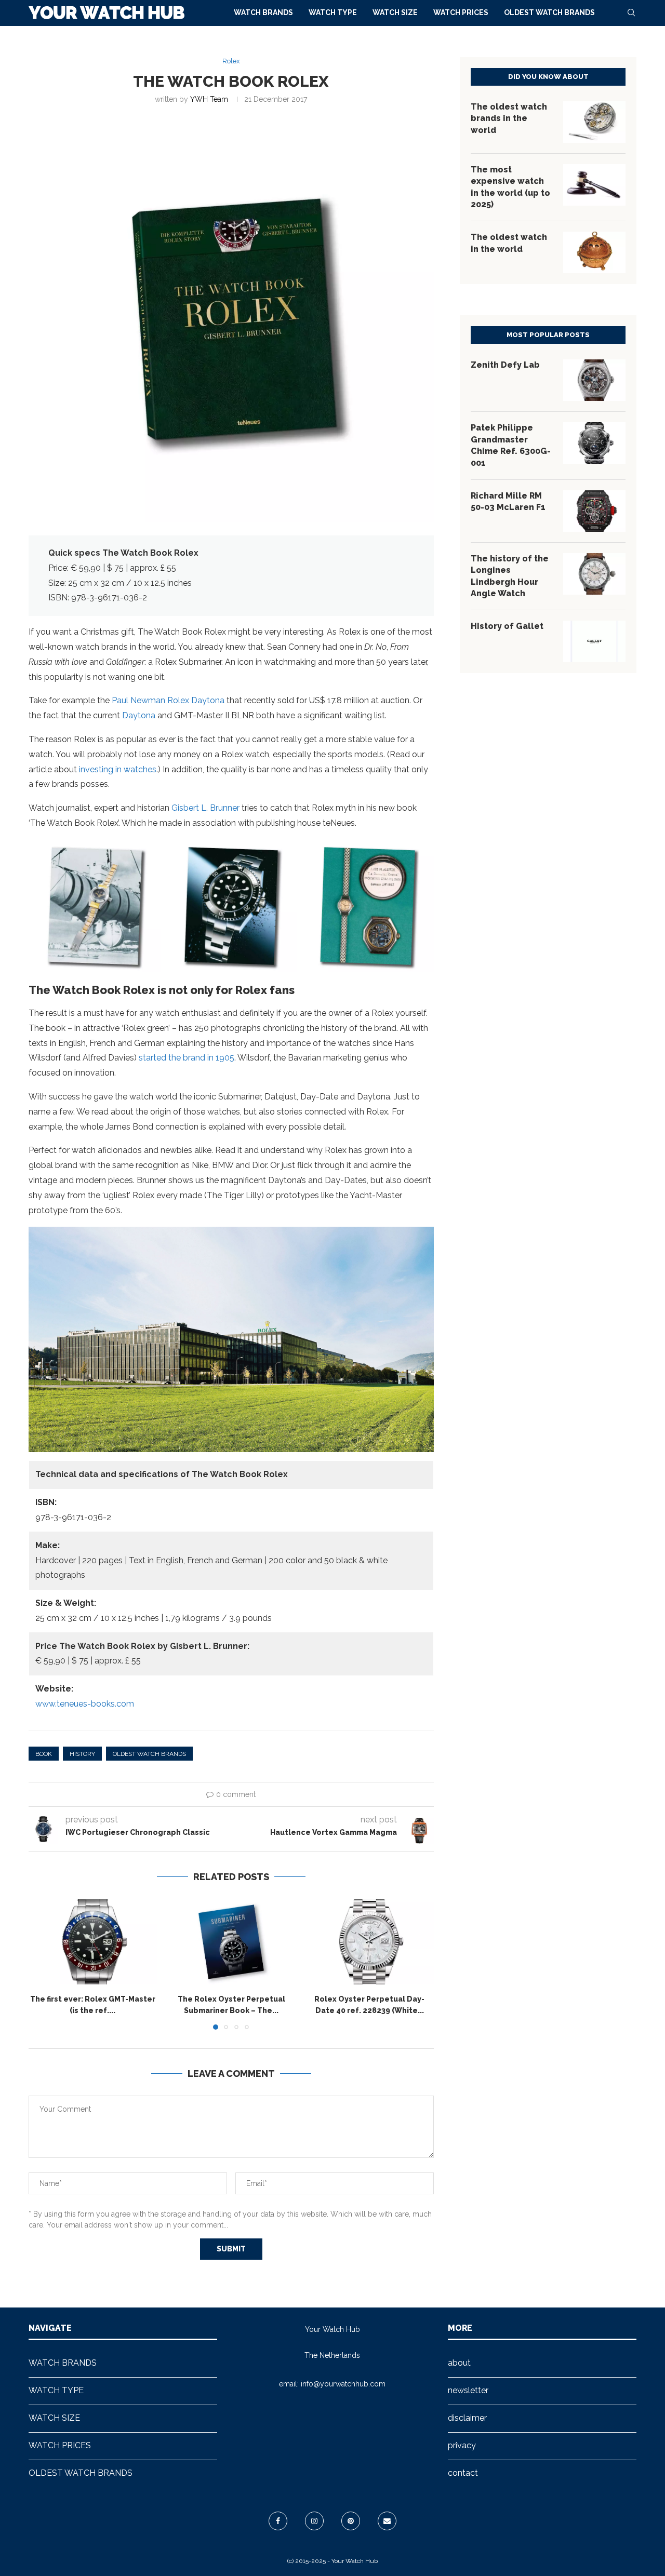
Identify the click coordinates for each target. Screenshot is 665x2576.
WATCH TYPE (333, 12)
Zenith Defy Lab (505, 365)
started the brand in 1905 (187, 1058)
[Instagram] (314, 2521)
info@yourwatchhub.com (343, 2384)
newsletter (468, 2390)
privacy (462, 2445)
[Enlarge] (148, 853)
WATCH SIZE (395, 12)
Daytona (139, 715)
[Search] (631, 12)
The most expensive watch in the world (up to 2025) (510, 187)
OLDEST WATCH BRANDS (549, 12)
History (82, 1754)
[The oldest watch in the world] (594, 252)
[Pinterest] (351, 2521)
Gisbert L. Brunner (205, 808)
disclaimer (467, 2418)
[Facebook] (278, 2521)
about (459, 2363)
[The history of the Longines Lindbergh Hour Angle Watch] (594, 574)
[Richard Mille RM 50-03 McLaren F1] (594, 511)
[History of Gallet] (594, 641)
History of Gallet (507, 626)
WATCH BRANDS (263, 12)
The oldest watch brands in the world (509, 118)
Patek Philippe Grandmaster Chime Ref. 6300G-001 (511, 445)
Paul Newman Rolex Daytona (168, 700)
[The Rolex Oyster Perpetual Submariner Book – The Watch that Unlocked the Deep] (231, 1942)
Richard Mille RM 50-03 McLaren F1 (508, 501)
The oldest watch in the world (509, 243)
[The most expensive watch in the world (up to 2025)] (594, 185)
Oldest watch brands (149, 1754)
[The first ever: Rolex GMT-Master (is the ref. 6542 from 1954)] (93, 1942)
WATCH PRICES (461, 12)
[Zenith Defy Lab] (594, 380)
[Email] (387, 2521)
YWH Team (209, 99)
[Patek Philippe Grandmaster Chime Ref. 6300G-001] (594, 443)
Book (44, 1754)
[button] (43, 1964)
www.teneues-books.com (85, 1704)
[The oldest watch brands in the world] (594, 122)
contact (463, 2473)
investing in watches (118, 769)
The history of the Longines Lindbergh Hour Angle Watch (510, 576)
